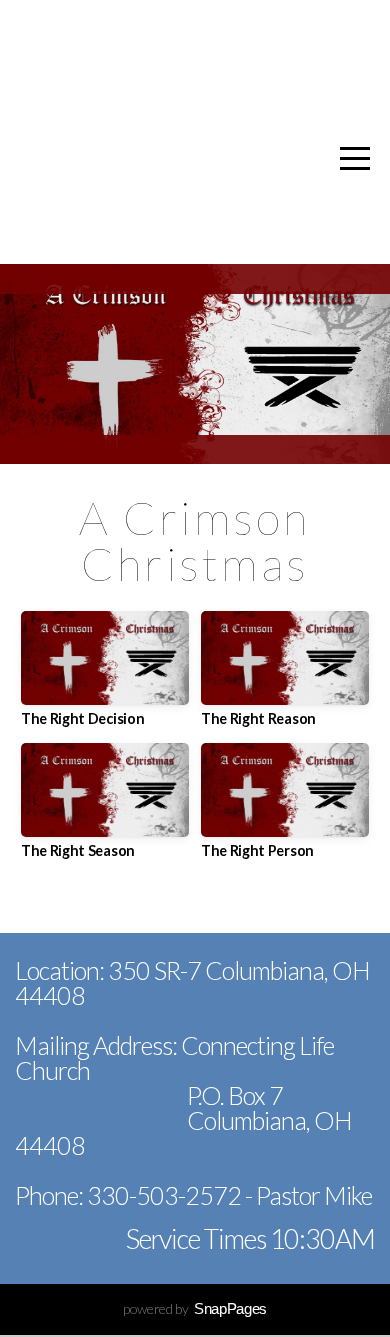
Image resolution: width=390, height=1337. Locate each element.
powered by (195, 1308)
